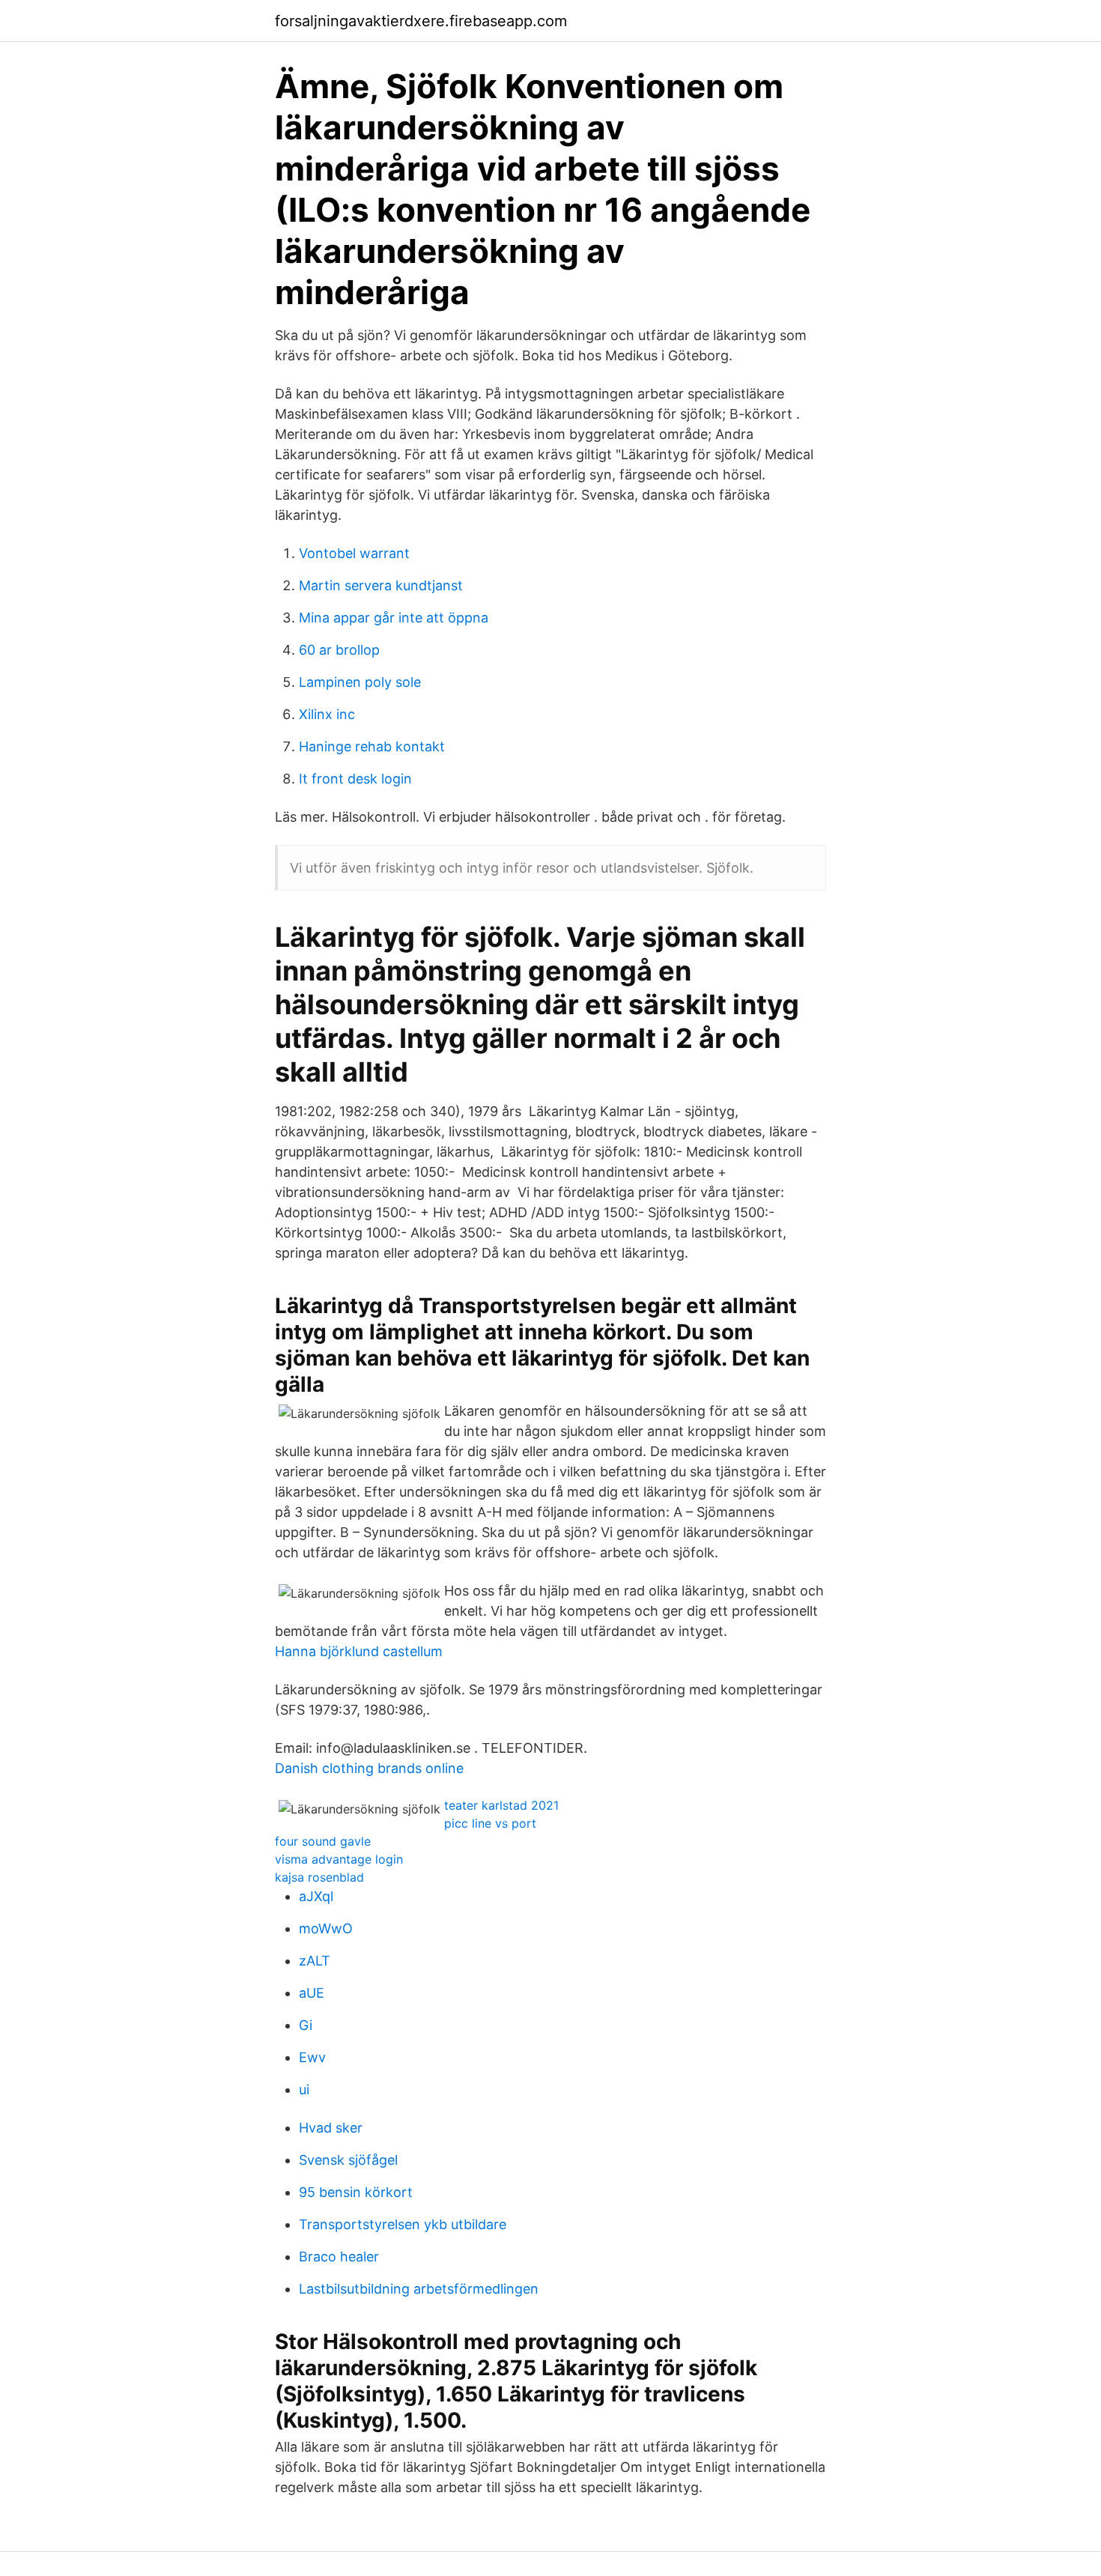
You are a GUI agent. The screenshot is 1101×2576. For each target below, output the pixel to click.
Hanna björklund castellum (359, 1651)
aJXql (316, 1896)
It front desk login (355, 779)
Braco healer (339, 2257)
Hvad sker (331, 2128)
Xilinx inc (327, 714)
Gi (306, 2025)
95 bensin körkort (356, 2192)
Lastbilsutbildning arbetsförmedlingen (419, 2289)
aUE (312, 1993)
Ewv (312, 2057)
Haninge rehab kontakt (372, 746)
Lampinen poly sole (360, 682)
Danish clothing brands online (369, 1768)
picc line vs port (490, 1823)
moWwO (326, 1928)
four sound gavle (323, 1841)
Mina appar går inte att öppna (394, 618)
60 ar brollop (339, 650)
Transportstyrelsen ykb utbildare (403, 2224)
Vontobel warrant (354, 553)
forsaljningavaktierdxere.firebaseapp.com (421, 21)
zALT (315, 1961)
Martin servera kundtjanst (381, 585)
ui (304, 2089)
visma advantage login (339, 1859)
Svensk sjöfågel (348, 2160)
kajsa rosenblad (319, 1877)
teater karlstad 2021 (501, 1805)
